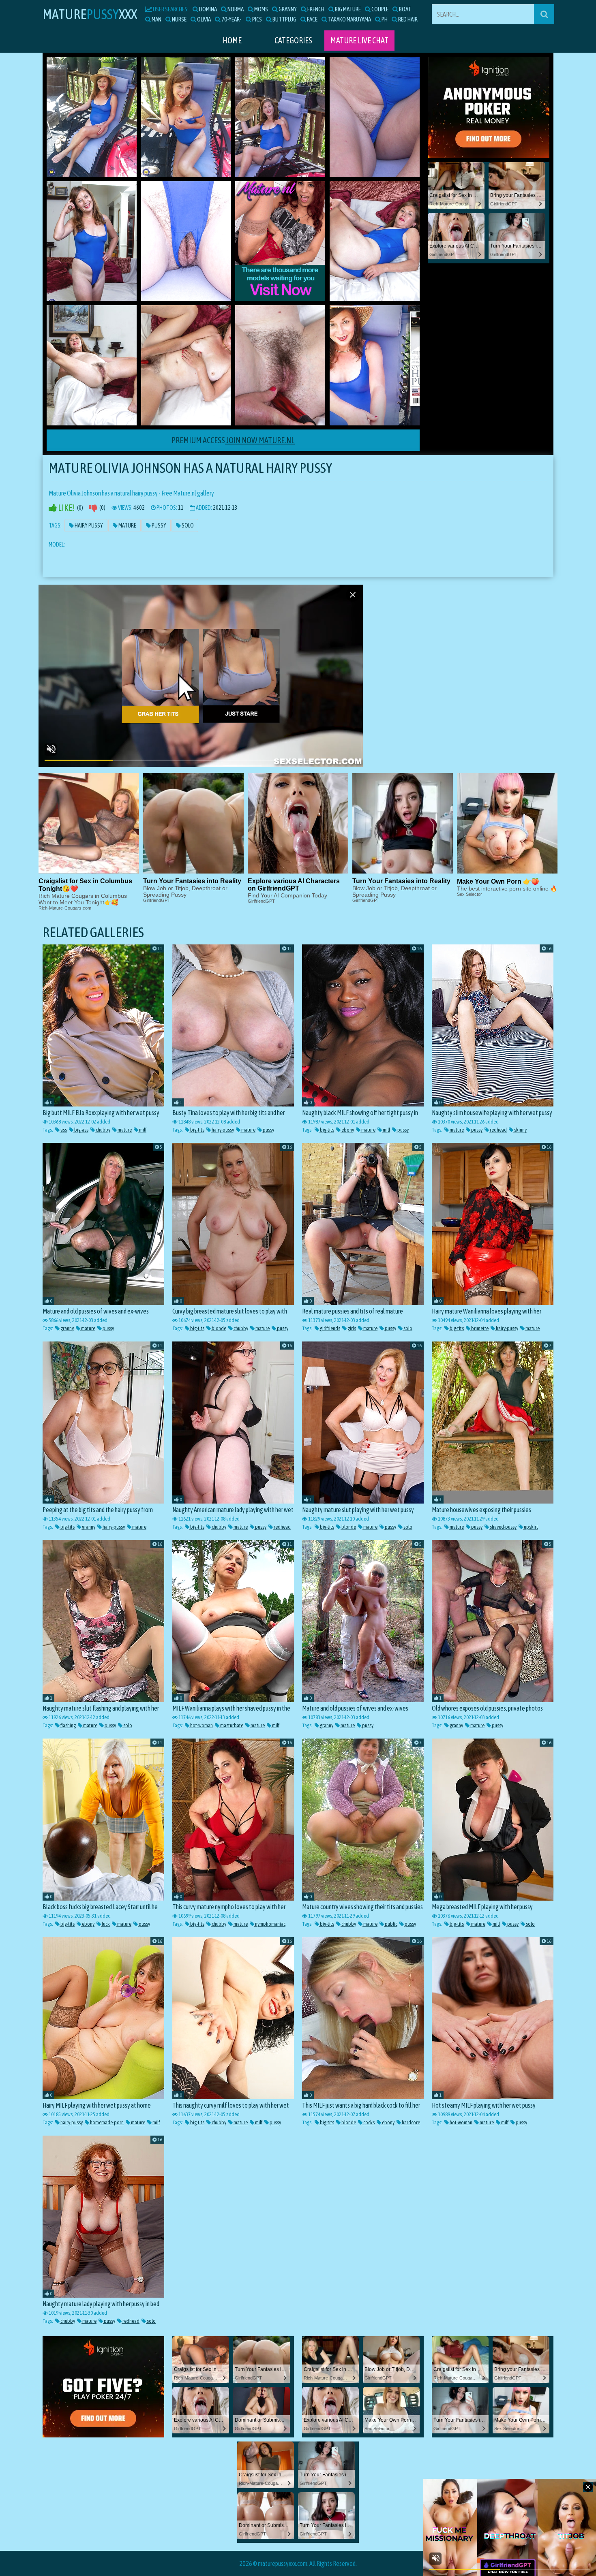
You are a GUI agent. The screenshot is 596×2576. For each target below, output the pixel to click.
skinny (520, 1130)
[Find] (544, 14)
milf (142, 1130)
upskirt (531, 1527)
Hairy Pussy (88, 525)
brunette (479, 1328)
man (156, 19)
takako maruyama (349, 19)
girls (351, 1328)
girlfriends (330, 1328)
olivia (204, 19)
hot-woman (201, 1725)
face (312, 19)
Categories (293, 40)
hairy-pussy (222, 1130)
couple (379, 9)
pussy (268, 1130)
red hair (407, 19)
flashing (68, 1725)
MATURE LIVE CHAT (359, 40)
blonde (219, 1328)
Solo (187, 525)
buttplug (284, 19)
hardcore (411, 2122)
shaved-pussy (503, 1527)
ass (63, 1130)
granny (287, 9)
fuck (105, 1924)
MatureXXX (90, 14)
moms (261, 9)
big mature (347, 9)
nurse (179, 19)
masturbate (231, 1725)
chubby (103, 1130)
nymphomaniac (270, 1924)
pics (257, 19)
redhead (498, 1130)
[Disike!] (93, 508)
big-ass (81, 1130)
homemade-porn (106, 2122)
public (391, 1924)
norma (235, 9)
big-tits (197, 1130)
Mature (127, 525)
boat (405, 9)
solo (407, 1328)
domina (208, 9)
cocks (369, 2122)
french (315, 9)
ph (384, 19)
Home (232, 40)
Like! (66, 508)
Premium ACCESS (233, 440)
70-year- (231, 19)
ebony (347, 1130)
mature (124, 1130)
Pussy (159, 525)
